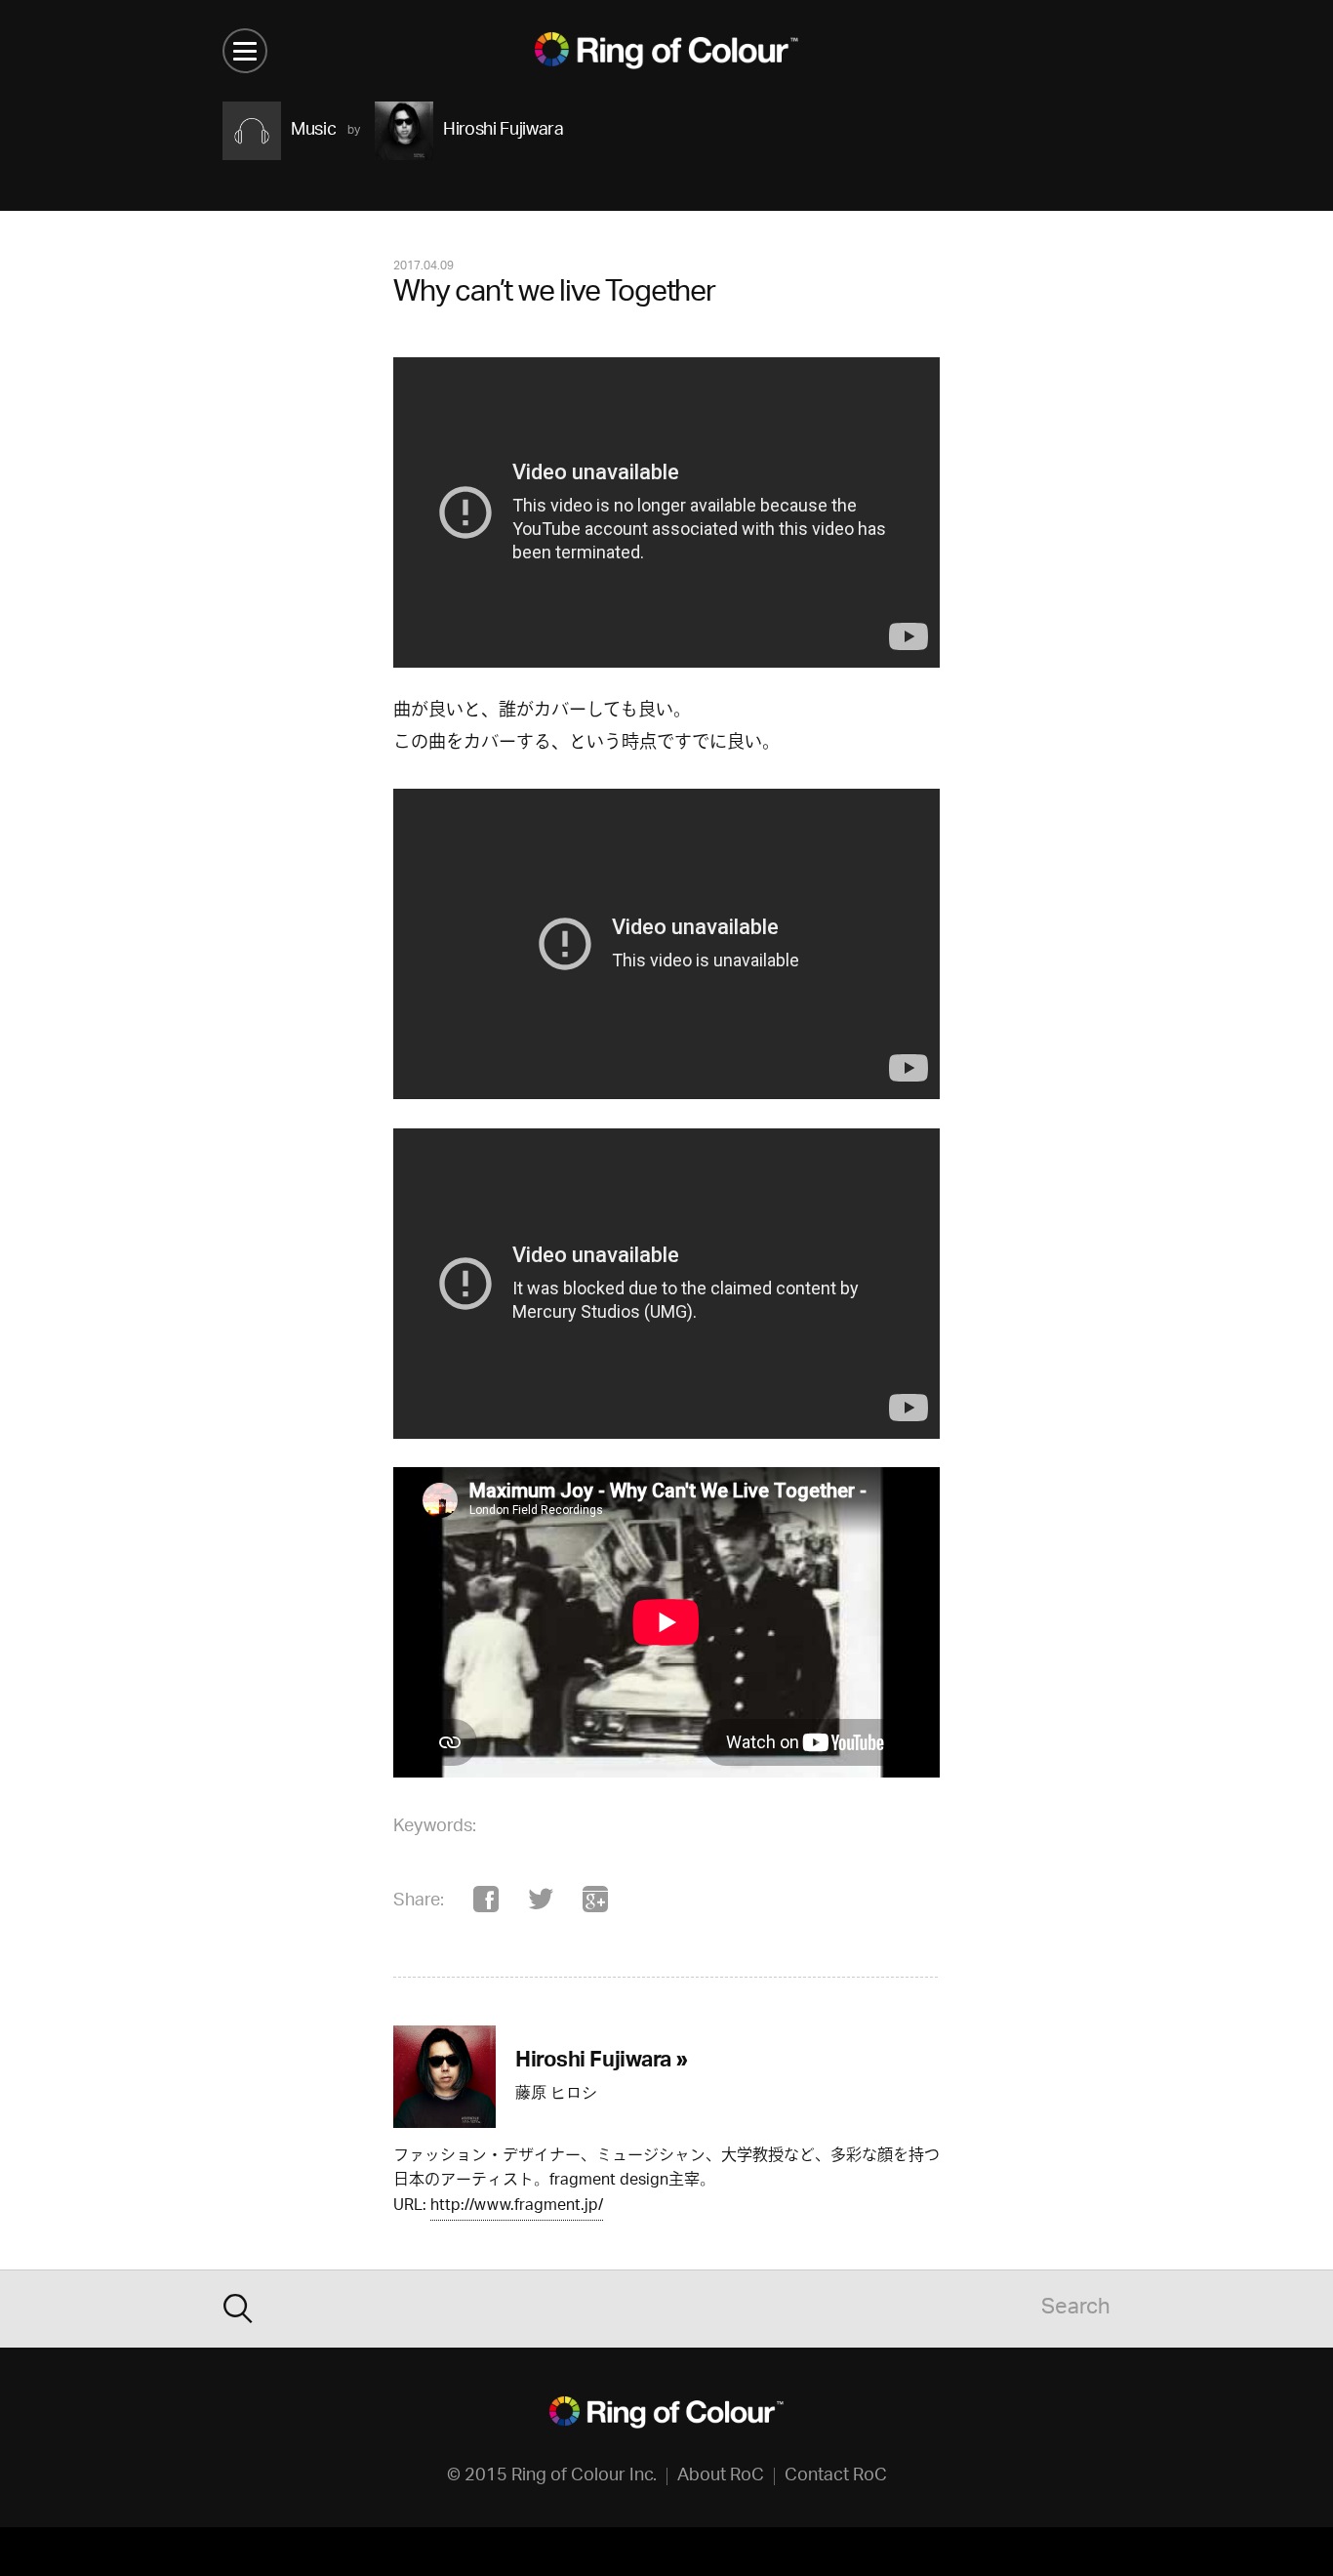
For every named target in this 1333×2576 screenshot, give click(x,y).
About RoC (721, 2476)
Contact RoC (836, 2476)
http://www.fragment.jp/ (517, 2208)
